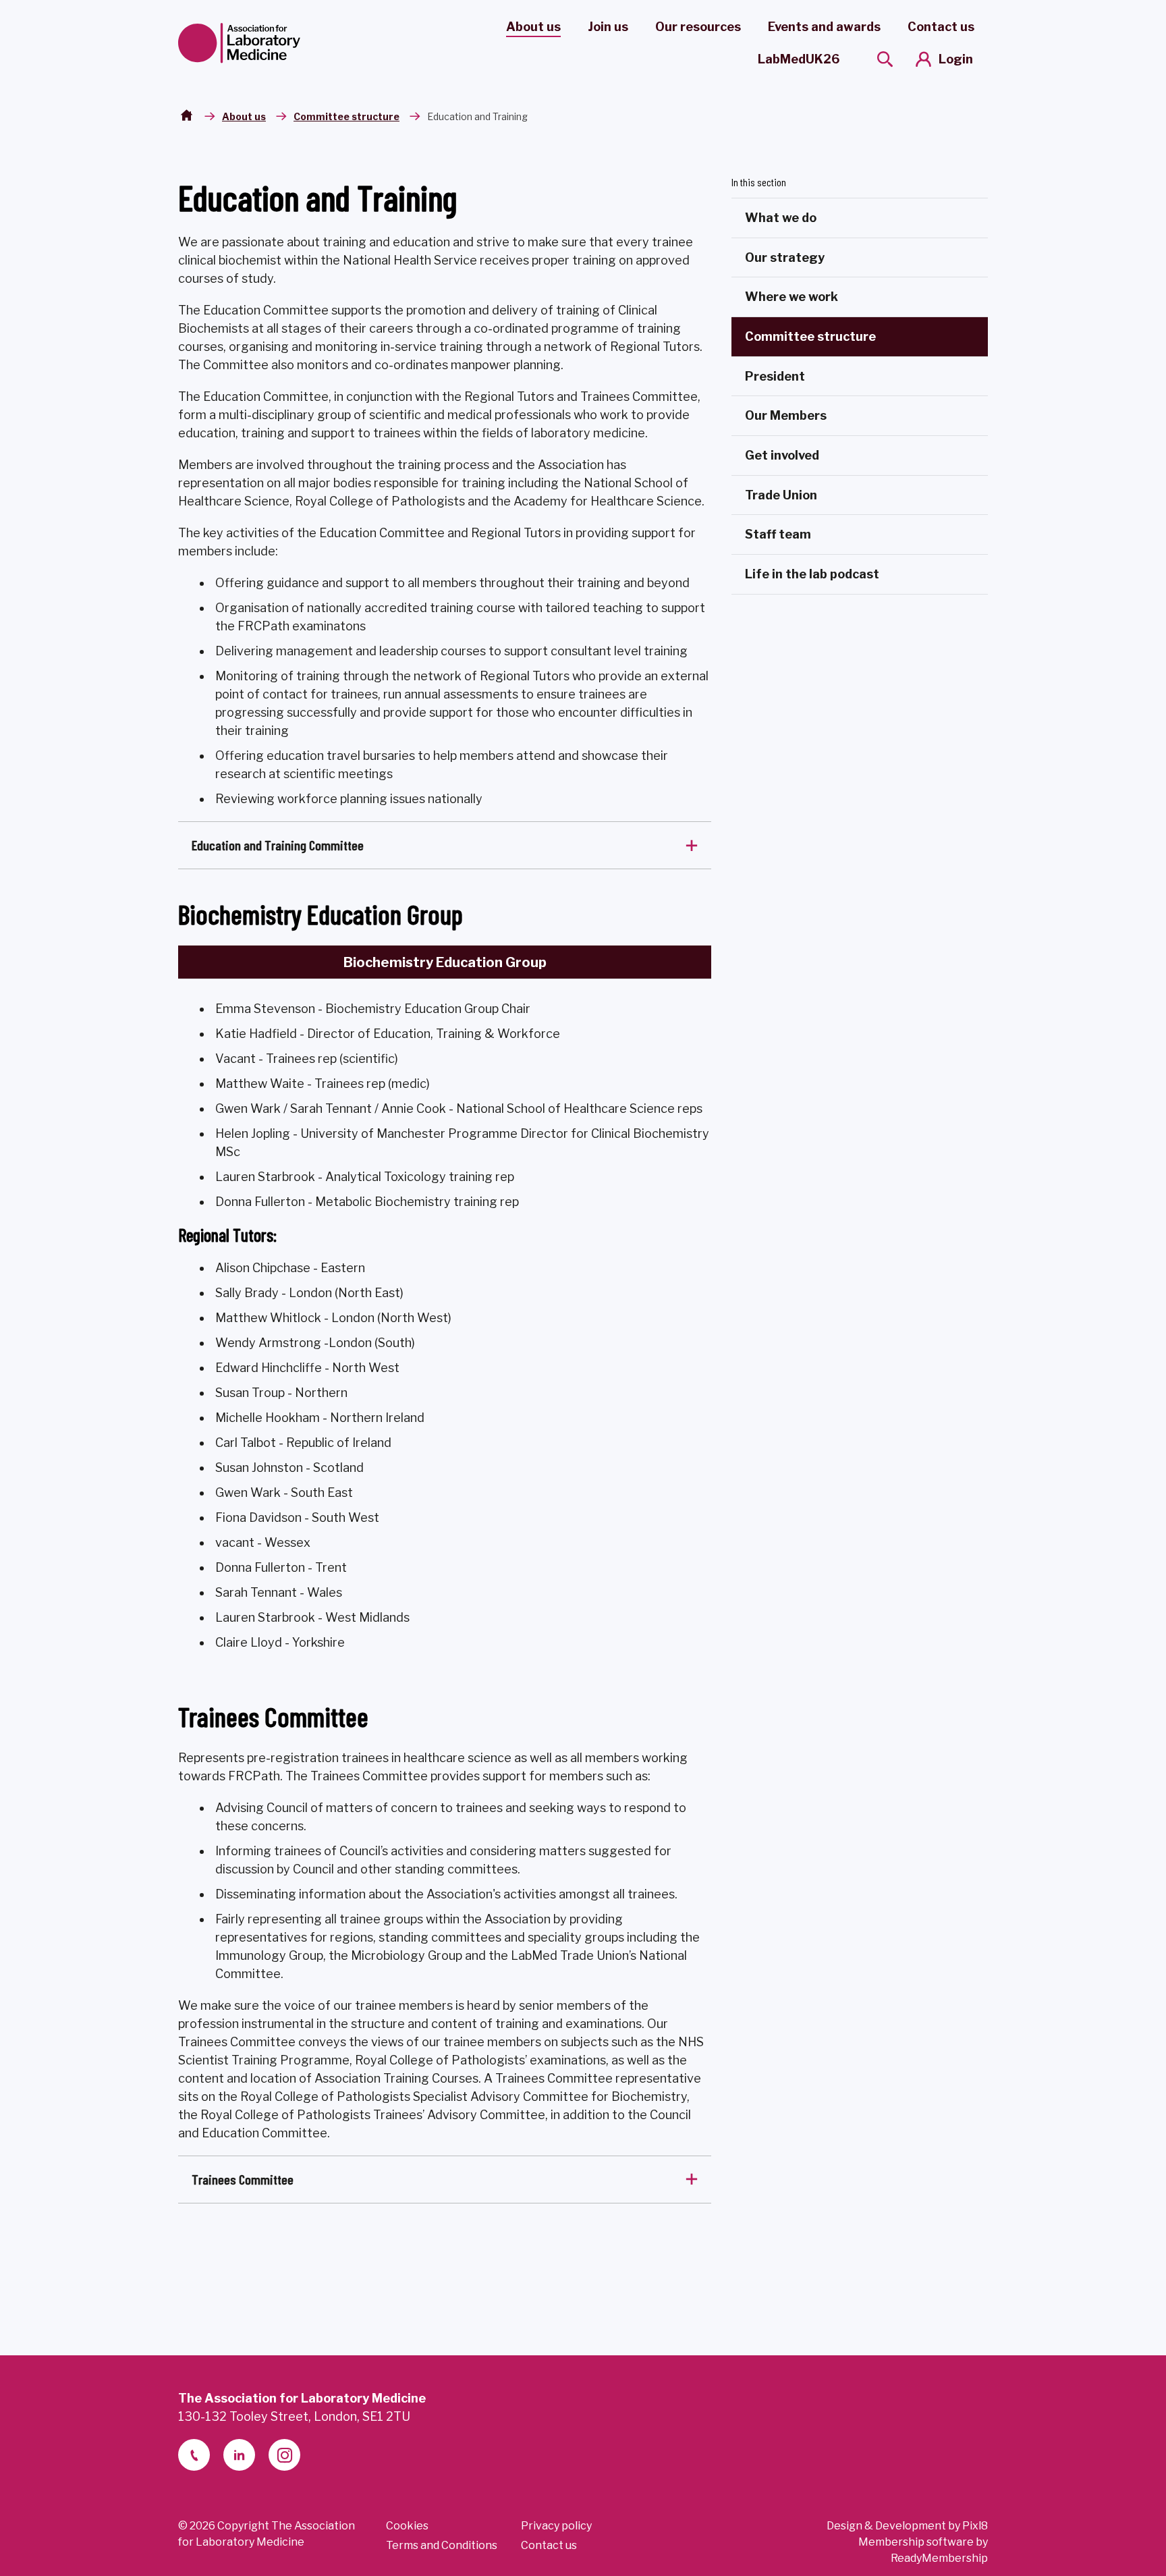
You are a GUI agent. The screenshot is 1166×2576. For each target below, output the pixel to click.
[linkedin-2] (239, 2455)
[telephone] (194, 2455)
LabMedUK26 (799, 59)
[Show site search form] (885, 59)
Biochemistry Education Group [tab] (445, 962)
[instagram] (284, 2455)
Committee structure (346, 116)
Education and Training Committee (278, 845)
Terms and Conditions (442, 2545)
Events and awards (824, 27)
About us (533, 27)
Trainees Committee (243, 2179)
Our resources (698, 27)
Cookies (407, 2526)
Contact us (941, 27)
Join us (608, 27)
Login (956, 59)
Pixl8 (975, 2526)
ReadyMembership (939, 2558)
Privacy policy (556, 2526)
